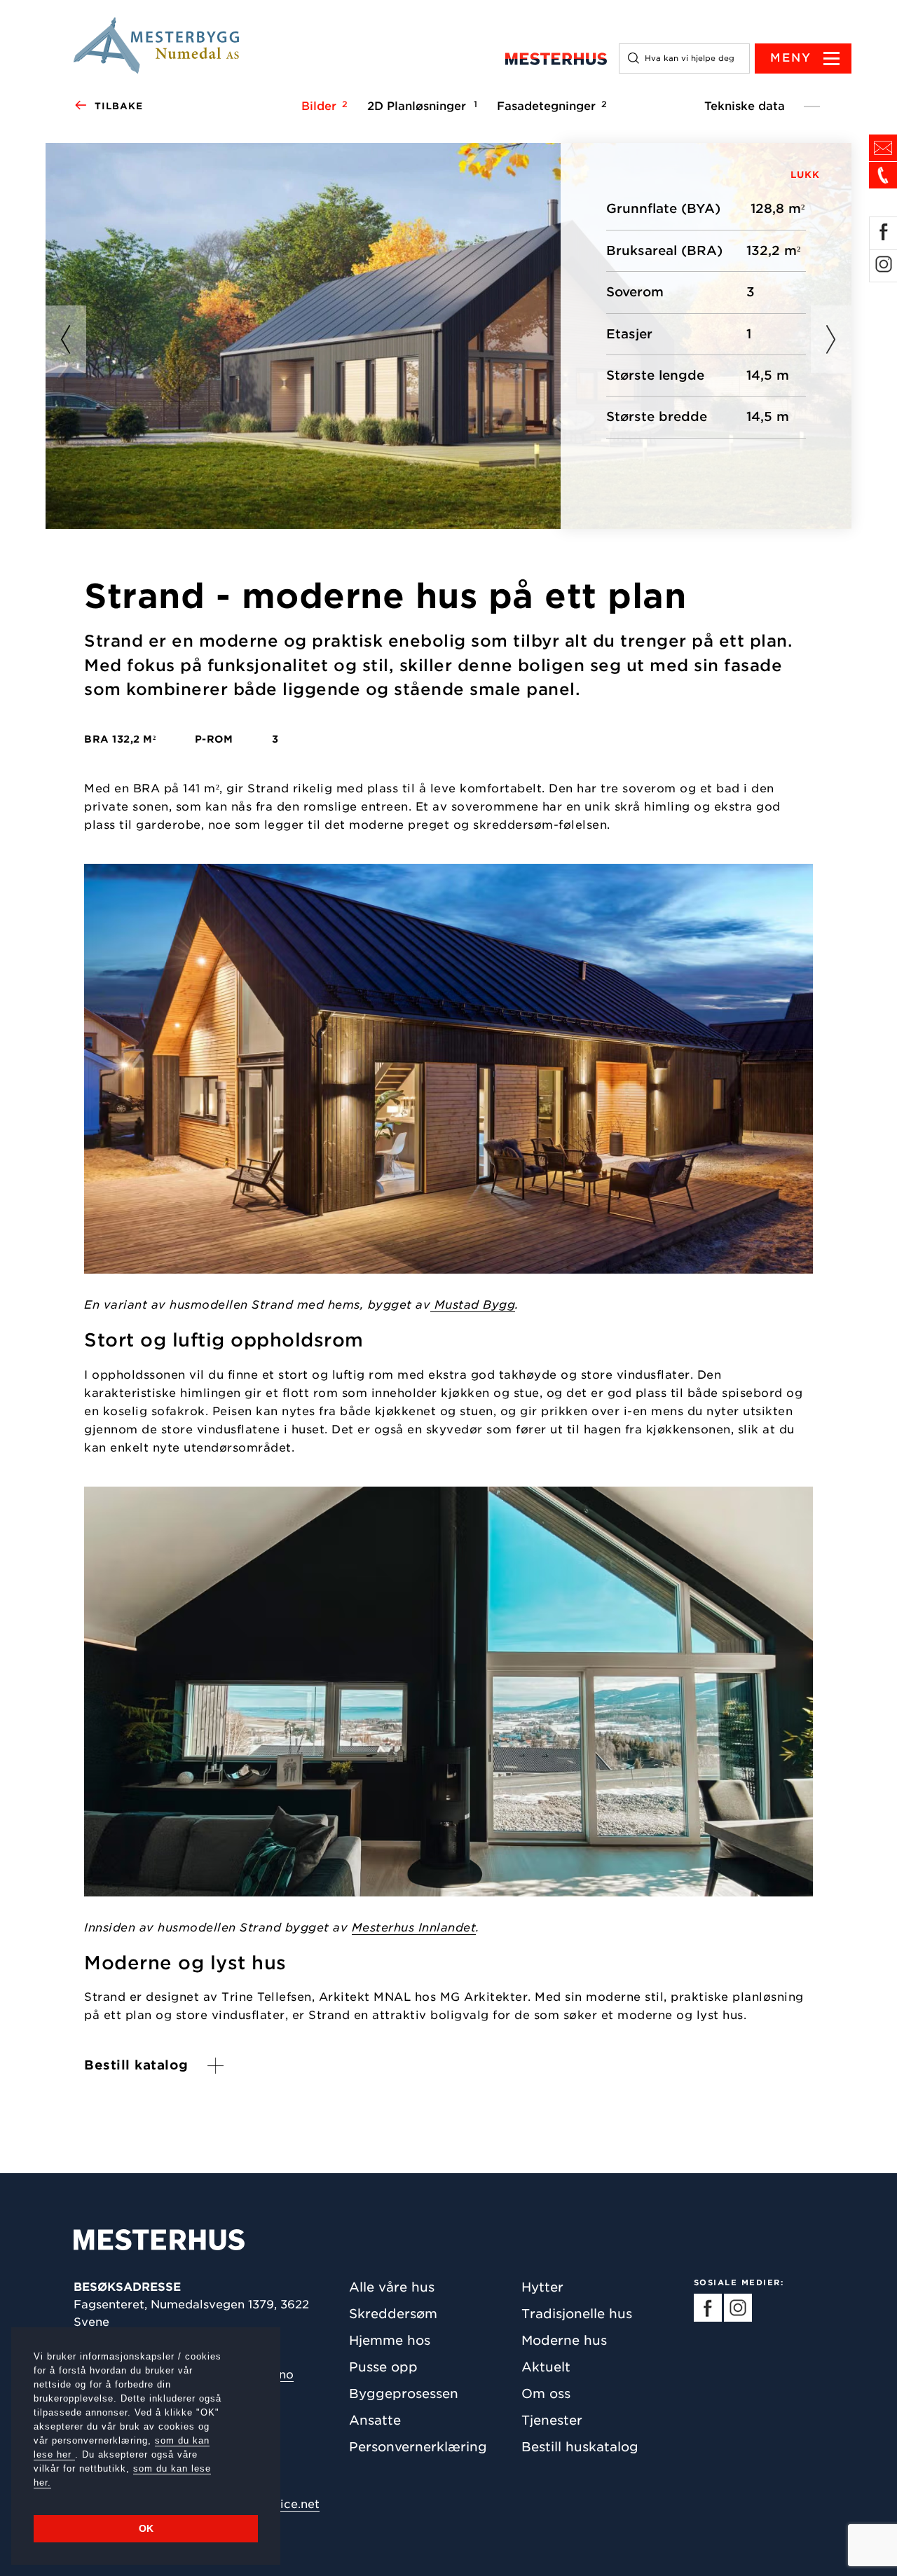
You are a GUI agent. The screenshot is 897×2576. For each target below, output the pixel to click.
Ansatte (375, 2420)
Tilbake (119, 106)
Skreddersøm (393, 2314)
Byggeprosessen (404, 2394)
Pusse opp (383, 2367)
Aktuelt (546, 2367)
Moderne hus (564, 2340)
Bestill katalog (136, 2065)
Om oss (546, 2394)
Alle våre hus (392, 2287)
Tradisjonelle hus (577, 2314)
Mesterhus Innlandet (414, 1927)
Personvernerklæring (418, 2447)
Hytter (542, 2287)
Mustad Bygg (473, 1305)
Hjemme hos (390, 2340)
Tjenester (552, 2420)
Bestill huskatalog (580, 2447)
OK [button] (146, 2528)
